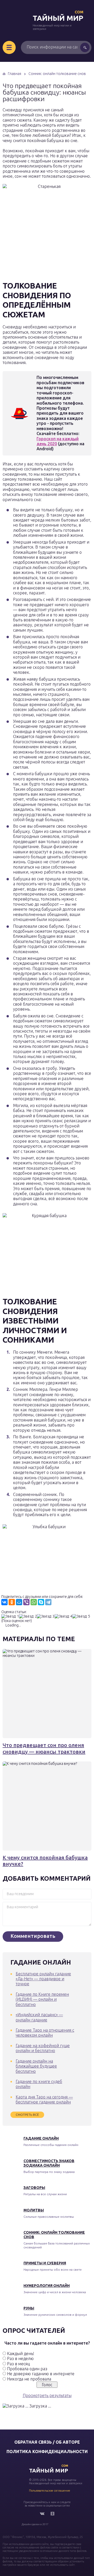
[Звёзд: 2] (28, 1616)
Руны (29, 2308)
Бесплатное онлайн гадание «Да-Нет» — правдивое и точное (43, 1979)
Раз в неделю (20, 2358)
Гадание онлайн (41, 2138)
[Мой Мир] (19, 1602)
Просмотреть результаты (47, 2395)
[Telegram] (48, 1602)
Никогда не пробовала (29, 2379)
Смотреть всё (27, 2115)
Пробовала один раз (27, 2369)
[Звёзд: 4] (63, 1616)
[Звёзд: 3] (46, 1616)
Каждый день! (21, 2353)
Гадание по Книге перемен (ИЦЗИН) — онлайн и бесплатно (42, 1999)
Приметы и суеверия (45, 2263)
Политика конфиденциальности (47, 2452)
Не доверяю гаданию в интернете (41, 2374)
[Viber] (26, 1602)
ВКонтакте (42, 2514)
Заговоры (34, 2188)
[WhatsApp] (34, 1602)
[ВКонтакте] (4, 1602)
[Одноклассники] (12, 1602)
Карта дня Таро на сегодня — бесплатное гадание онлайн (44, 2099)
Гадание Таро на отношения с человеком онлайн (45, 2033)
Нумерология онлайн (47, 2286)
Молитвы (34, 2210)
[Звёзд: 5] (81, 1616)
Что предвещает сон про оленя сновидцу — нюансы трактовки (44, 1748)
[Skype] (41, 1602)
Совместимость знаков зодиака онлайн (49, 2163)
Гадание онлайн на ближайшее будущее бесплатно (36, 2066)
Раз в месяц (18, 2364)
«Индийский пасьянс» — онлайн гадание (39, 2017)
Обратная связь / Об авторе (47, 2442)
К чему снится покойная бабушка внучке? (45, 1861)
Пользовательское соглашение (50, 2491)
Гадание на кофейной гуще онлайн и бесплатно (43, 2048)
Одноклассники (52, 2514)
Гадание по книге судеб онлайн (39, 2084)
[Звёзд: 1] (10, 1616)
